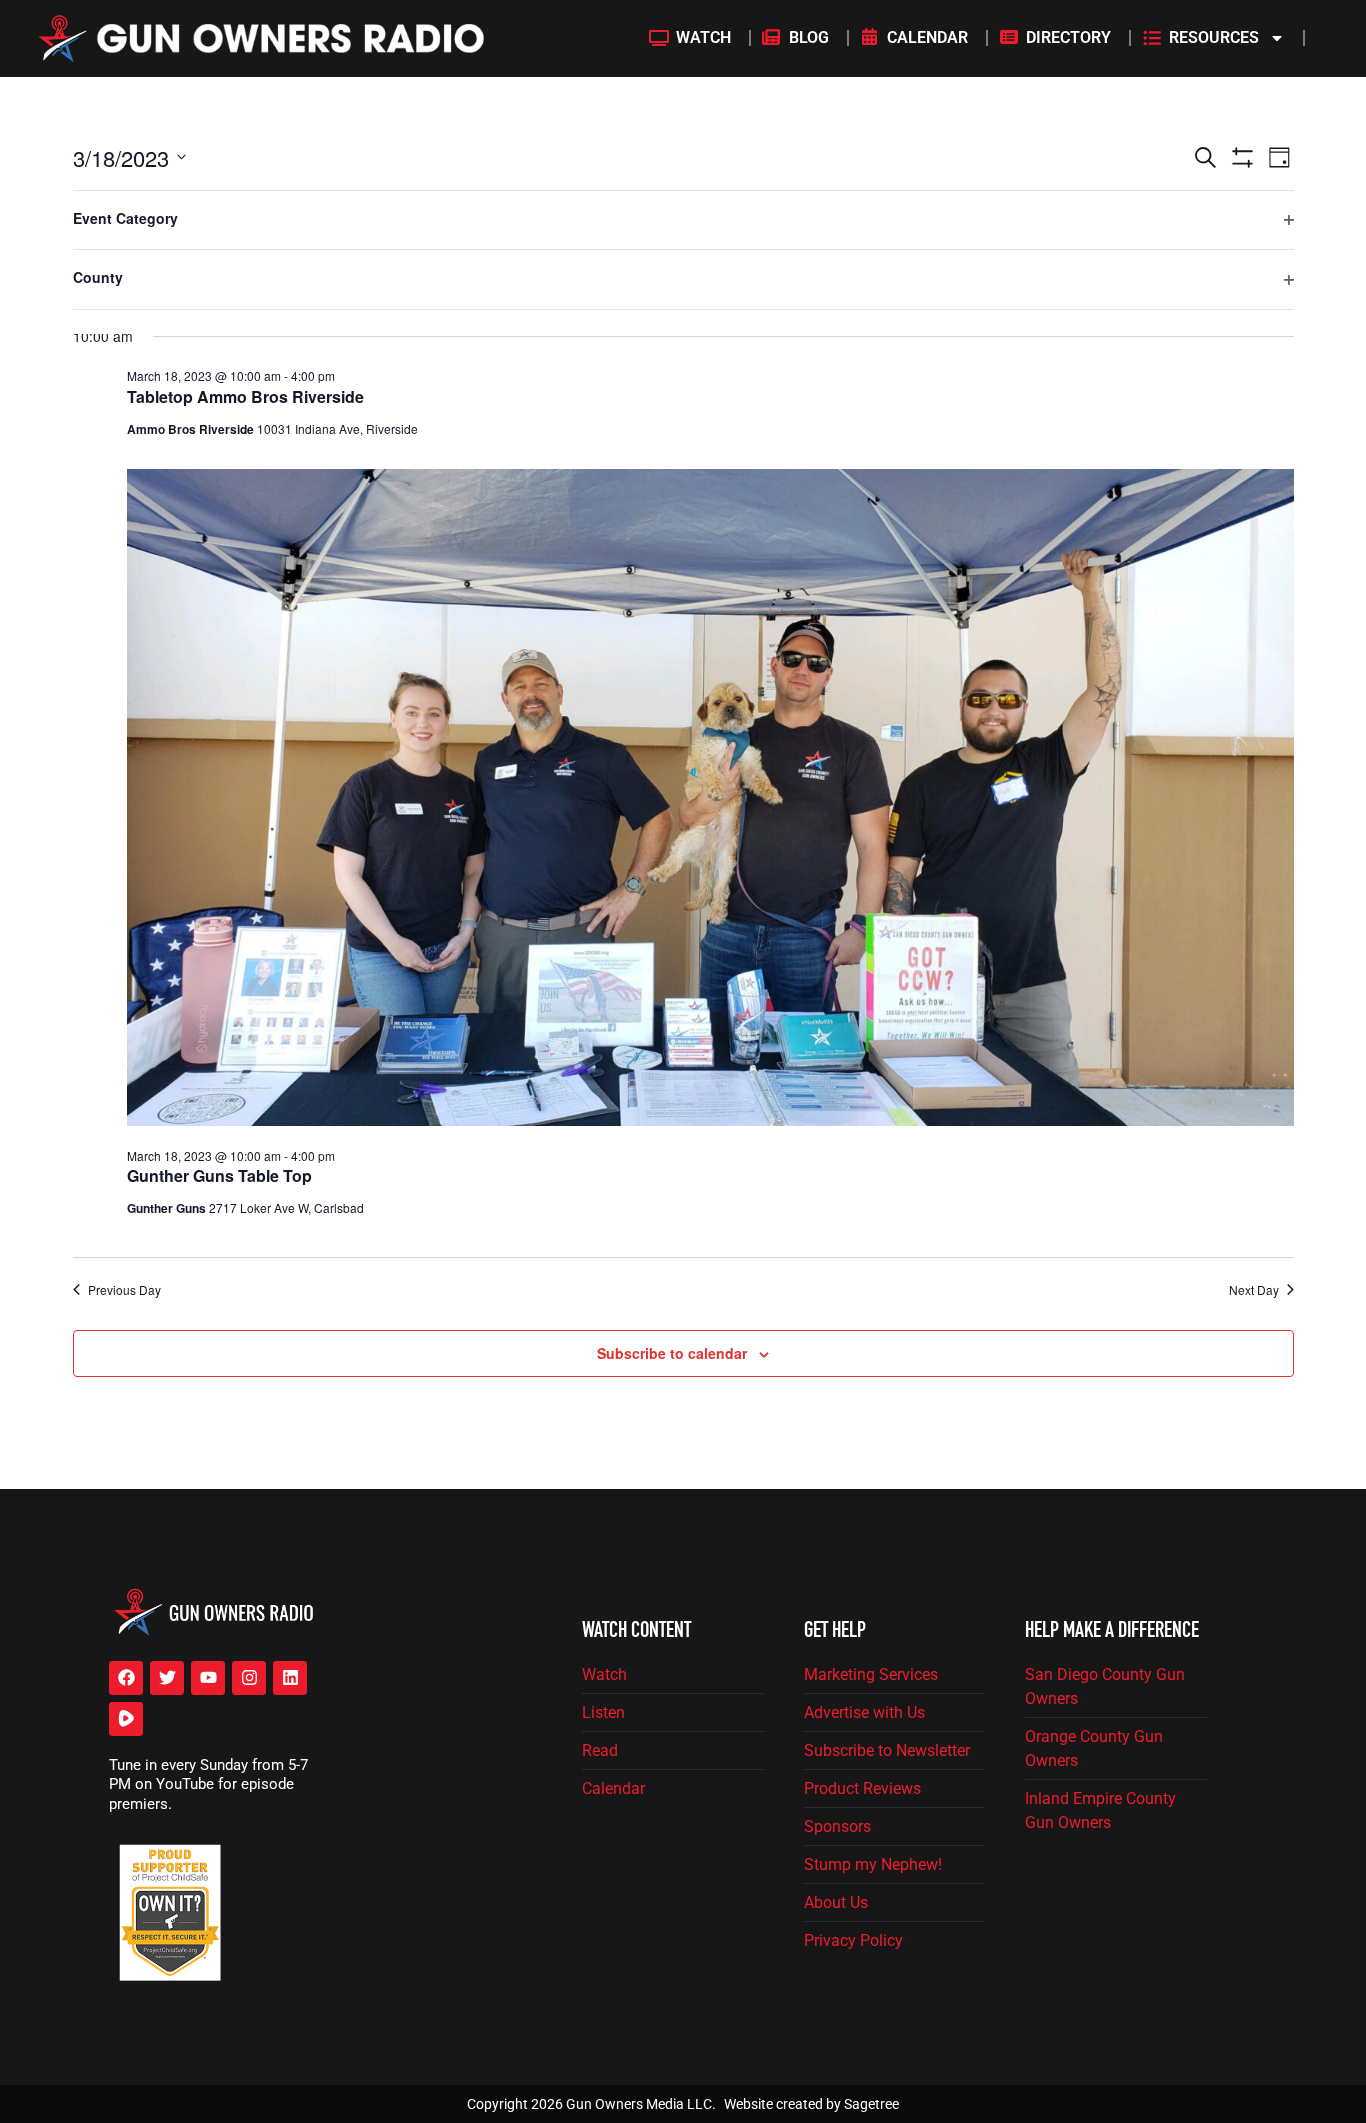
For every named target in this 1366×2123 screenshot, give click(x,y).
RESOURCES (1214, 37)
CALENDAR (927, 37)
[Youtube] (208, 1678)
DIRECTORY (1068, 37)
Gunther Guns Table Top (219, 1175)
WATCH (703, 37)
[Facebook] (126, 1678)
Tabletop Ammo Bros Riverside (245, 396)
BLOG (809, 37)
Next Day (1254, 1290)
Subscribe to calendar (672, 1353)
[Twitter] (167, 1678)
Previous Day (124, 1290)
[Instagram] (249, 1678)
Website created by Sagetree (811, 2104)
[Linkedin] (290, 1678)
